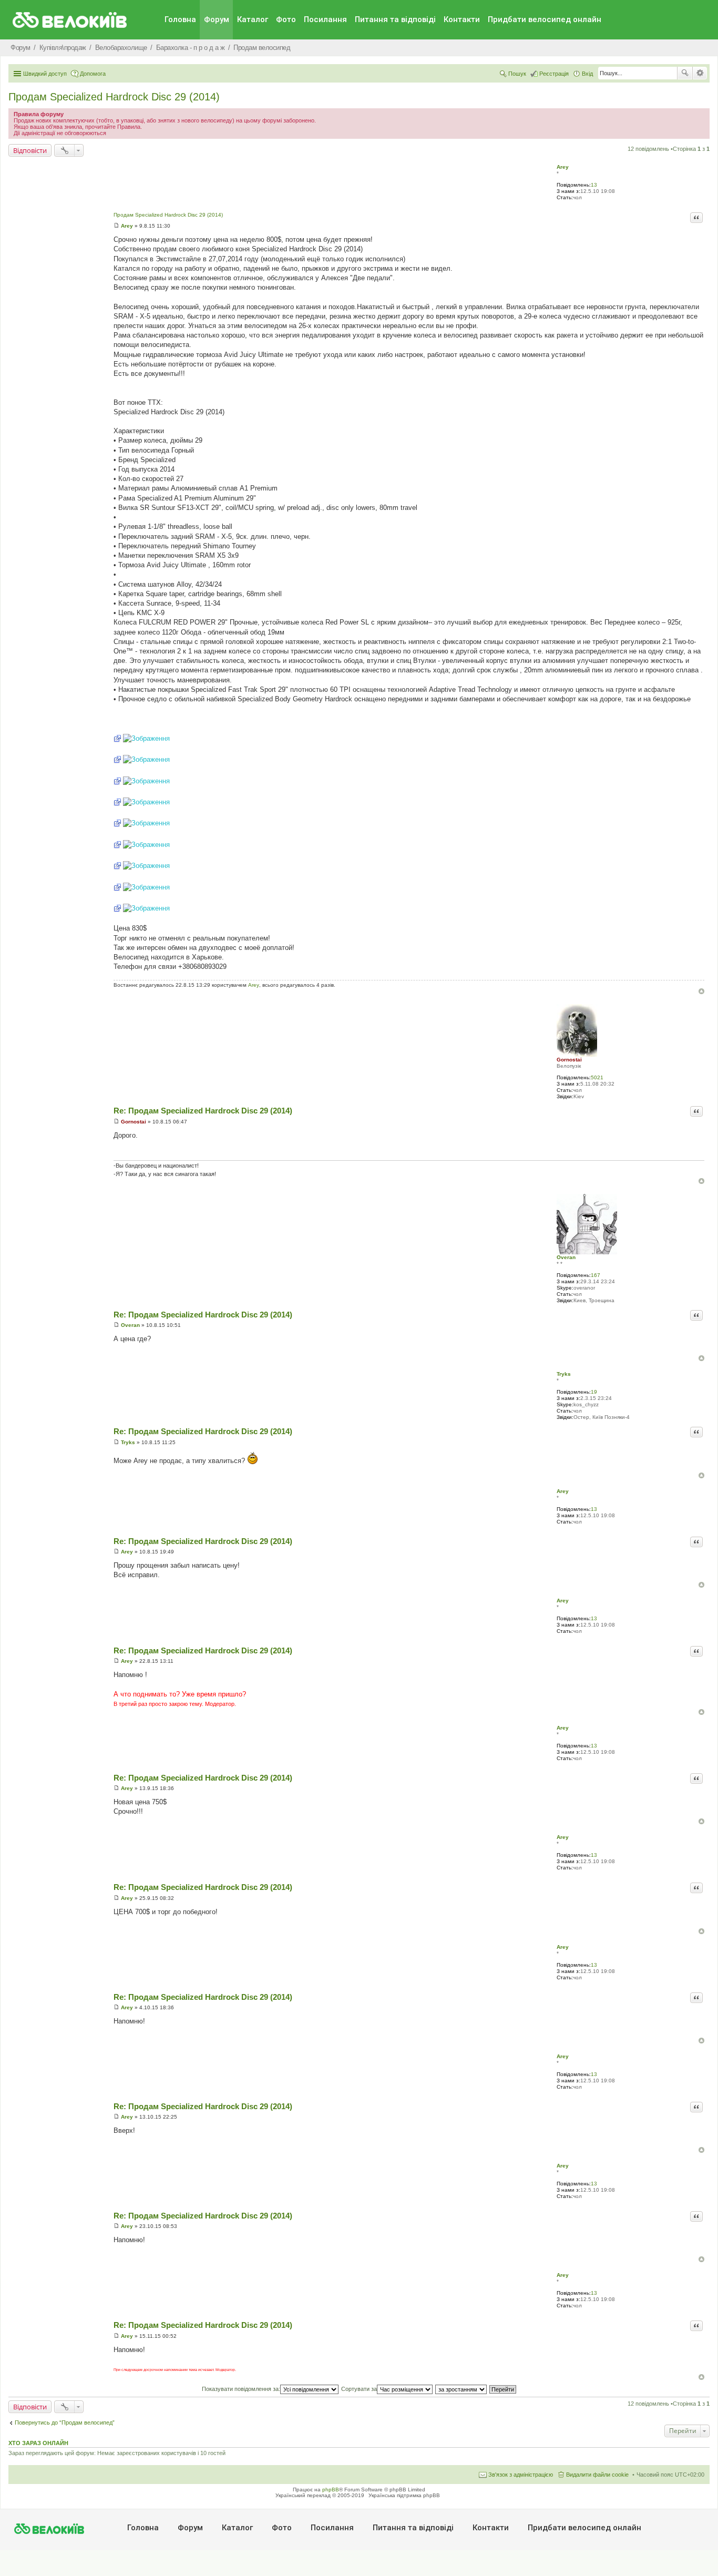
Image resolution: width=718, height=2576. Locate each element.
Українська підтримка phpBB (404, 2495)
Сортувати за (359, 2389)
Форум (217, 19)
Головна (180, 19)
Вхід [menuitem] (587, 74)
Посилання (325, 19)
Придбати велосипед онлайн (545, 19)
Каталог (253, 19)
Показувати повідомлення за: (241, 2389)
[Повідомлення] (116, 226)
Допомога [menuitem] (93, 74)
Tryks (564, 1374)
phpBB (331, 2490)
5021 (597, 1077)
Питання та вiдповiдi (395, 19)
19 (594, 1392)
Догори (701, 991)
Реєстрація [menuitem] (554, 74)
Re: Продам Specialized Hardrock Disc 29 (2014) (203, 1111)
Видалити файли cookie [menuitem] (597, 2475)
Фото (286, 19)
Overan (566, 1257)
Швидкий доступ (45, 74)
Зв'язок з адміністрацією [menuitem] (521, 2475)
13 (594, 185)
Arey (563, 167)
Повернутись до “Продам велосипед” (65, 2422)
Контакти (462, 19)
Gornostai (569, 1060)
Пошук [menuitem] (517, 74)
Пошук (685, 73)
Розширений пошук (700, 73)
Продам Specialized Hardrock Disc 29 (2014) (114, 97)
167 (596, 1275)
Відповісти (30, 150)
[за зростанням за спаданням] (461, 2389)
